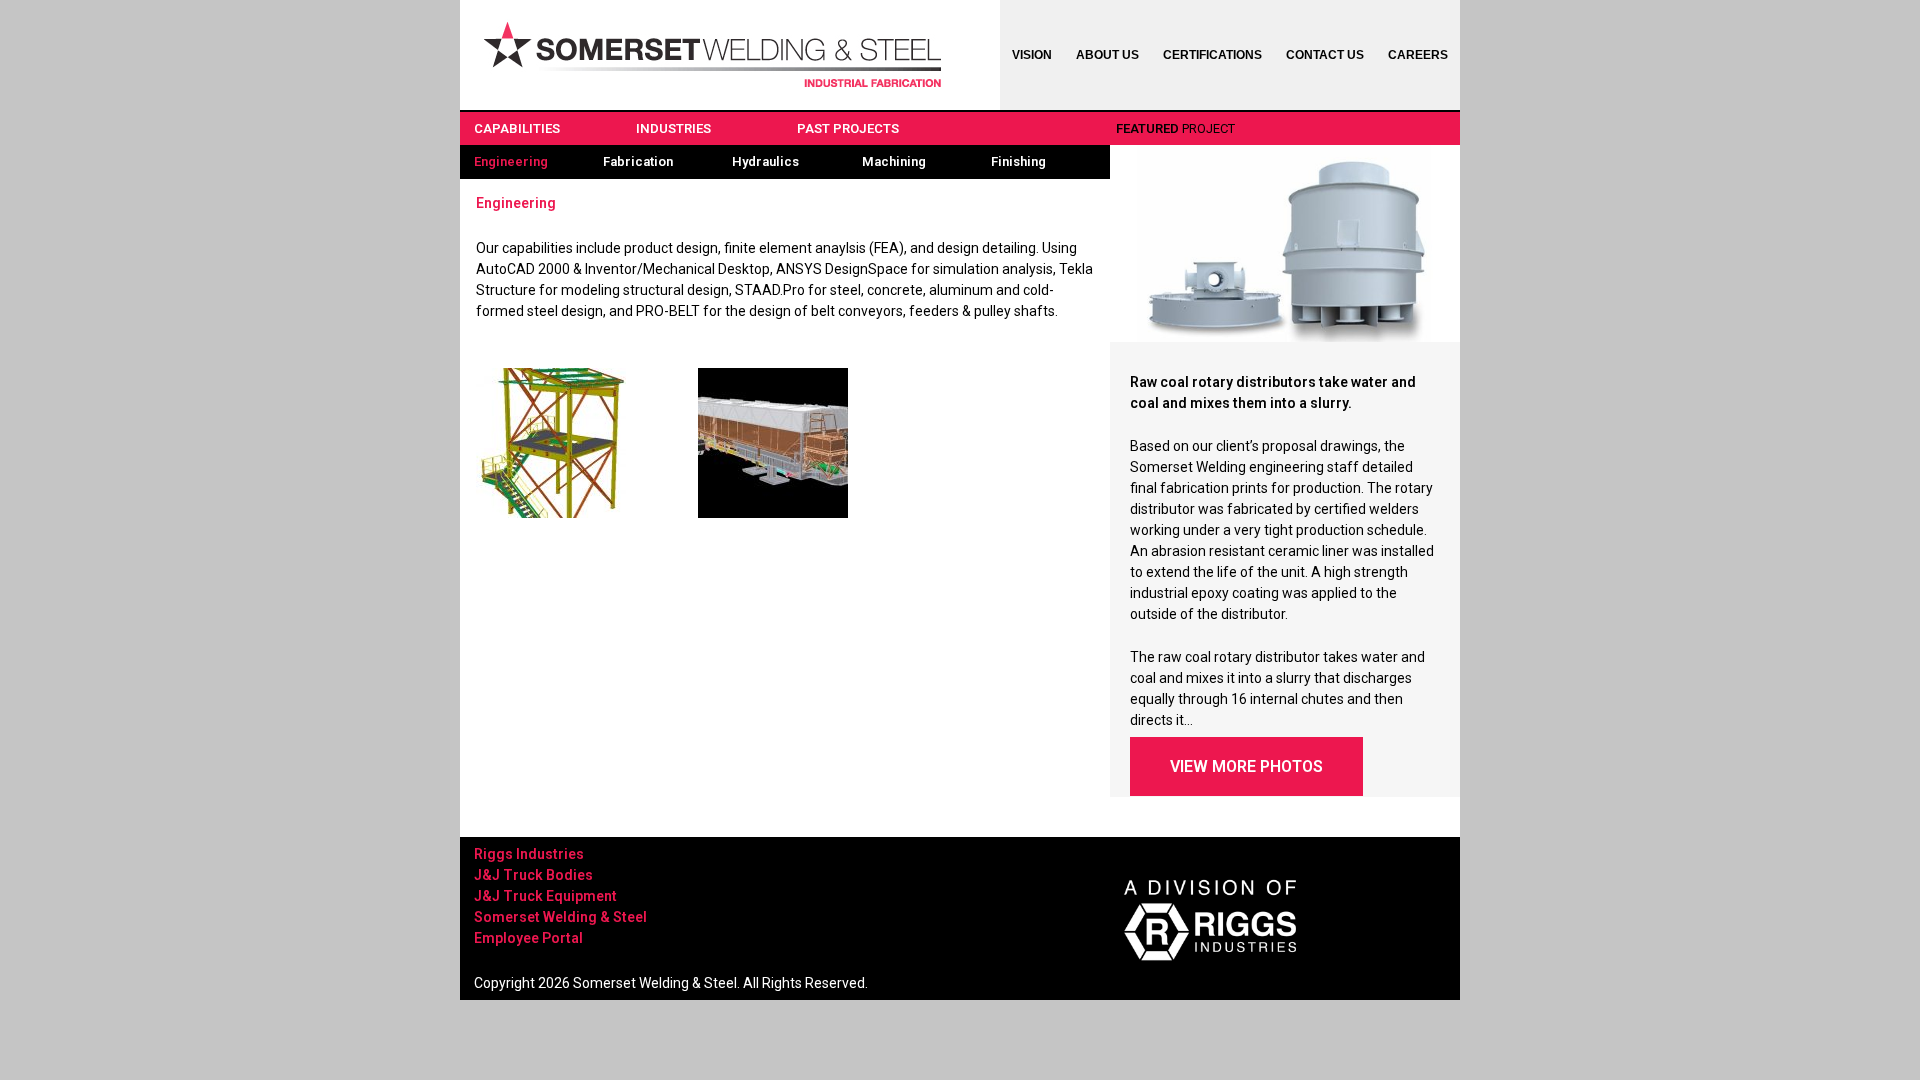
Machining (894, 161)
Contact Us (1325, 55)
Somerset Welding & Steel (560, 917)
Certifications (1212, 55)
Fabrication (638, 161)
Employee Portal (528, 938)
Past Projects (848, 128)
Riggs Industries (529, 854)
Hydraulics (765, 161)
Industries (673, 128)
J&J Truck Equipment (545, 896)
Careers (1418, 55)
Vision (1032, 55)
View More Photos (1246, 766)
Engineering (511, 161)
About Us (1107, 55)
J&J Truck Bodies (533, 875)
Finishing (1018, 161)
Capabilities (517, 128)
